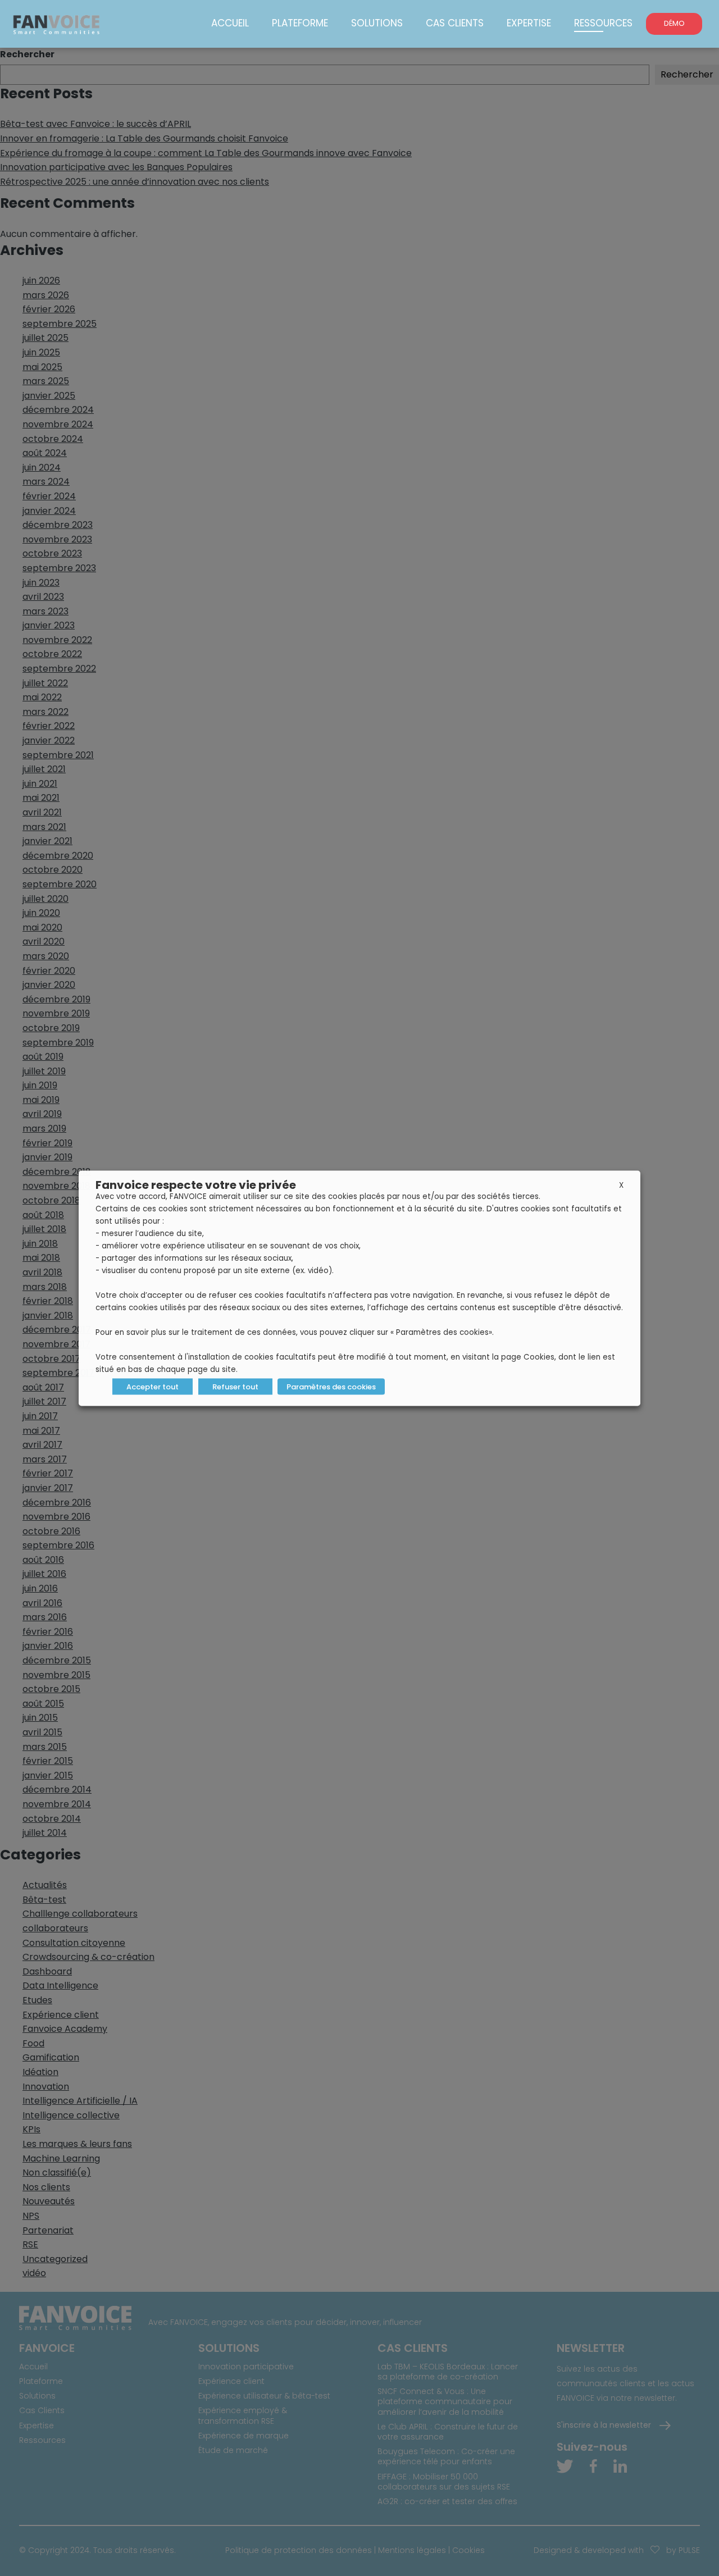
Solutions (377, 23)
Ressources (603, 23)
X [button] (621, 1185)
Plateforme (300, 23)
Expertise (529, 23)
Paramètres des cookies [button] (331, 1386)
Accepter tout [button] (153, 1386)
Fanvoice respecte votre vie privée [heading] (196, 1184)
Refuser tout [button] (235, 1386)
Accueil (230, 23)
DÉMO (674, 23)
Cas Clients (455, 23)
